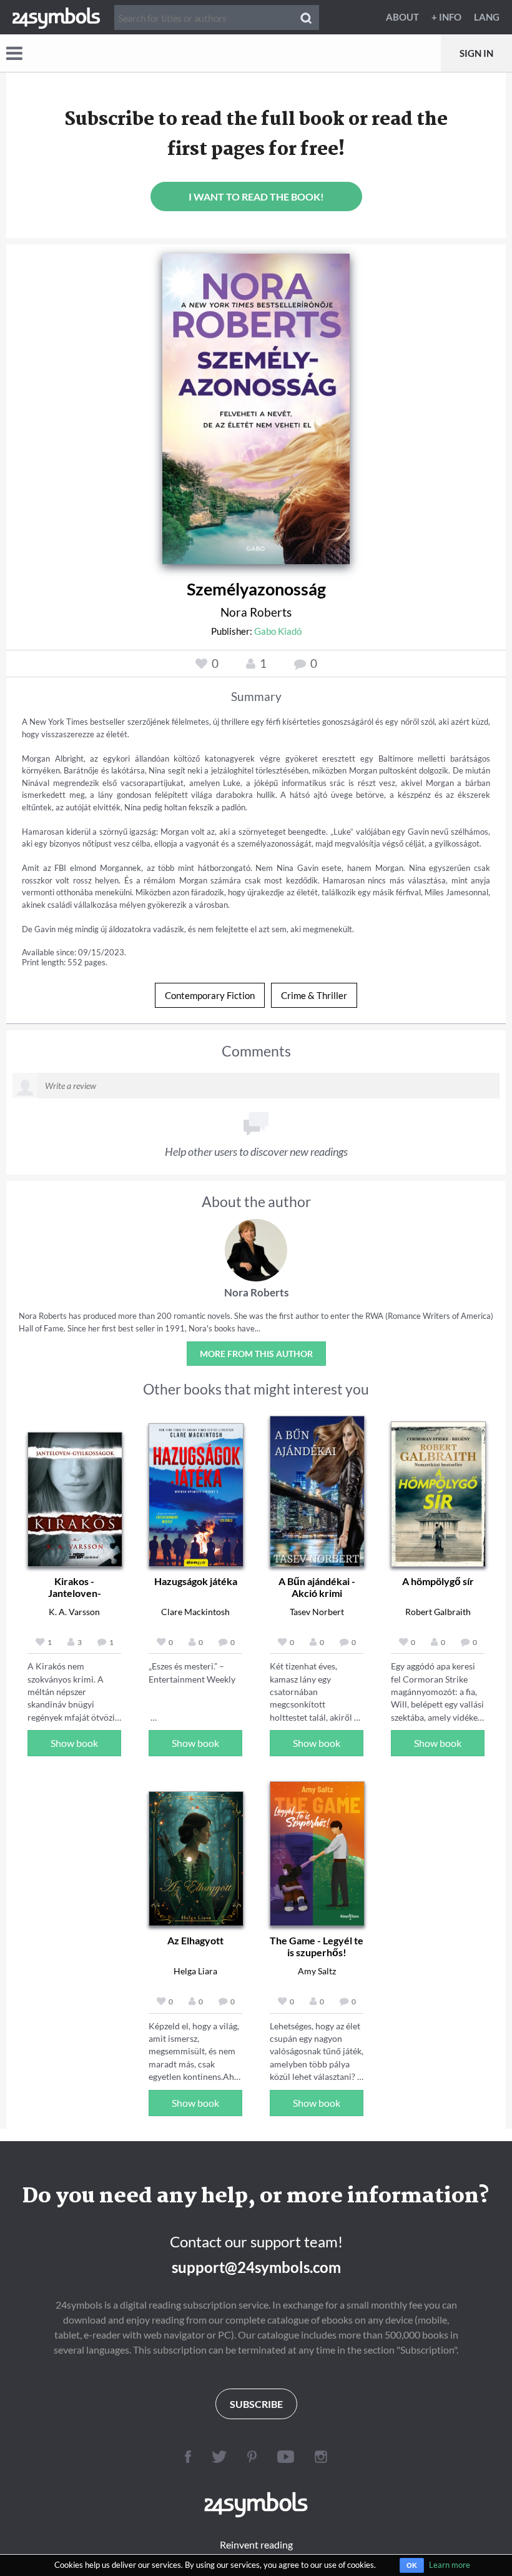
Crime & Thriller (314, 995)
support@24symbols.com (256, 2267)
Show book (74, 1743)
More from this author (256, 1354)
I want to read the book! (256, 196)
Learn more (450, 2565)
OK (412, 2565)
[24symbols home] (56, 17)
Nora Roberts (256, 612)
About (402, 17)
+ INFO (446, 17)
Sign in (476, 53)
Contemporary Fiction (210, 995)
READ (256, 398)
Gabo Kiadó (278, 631)
